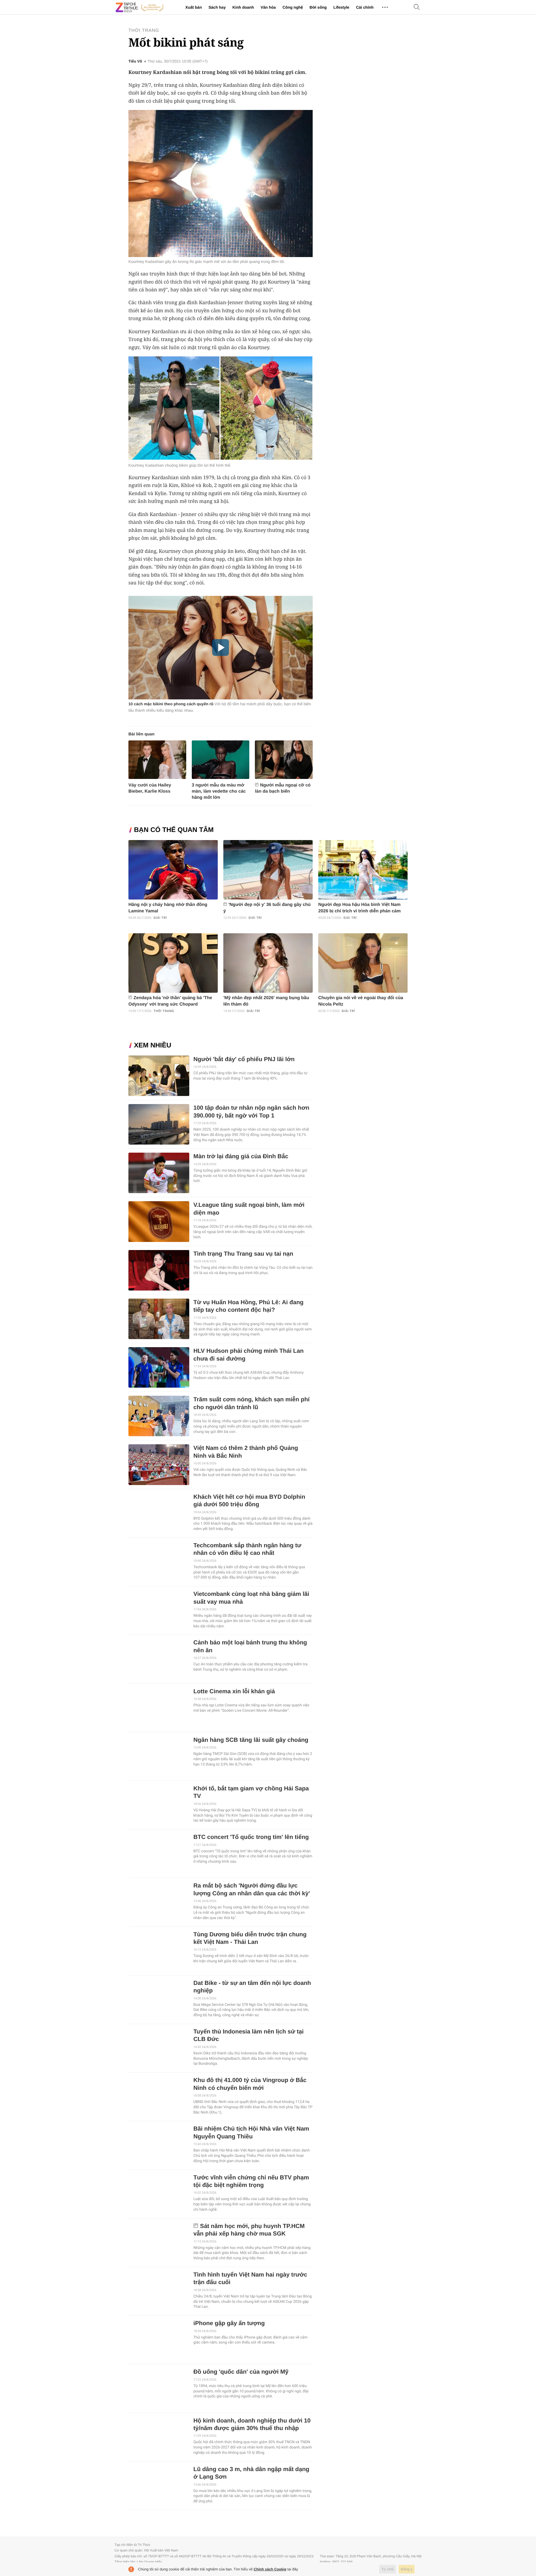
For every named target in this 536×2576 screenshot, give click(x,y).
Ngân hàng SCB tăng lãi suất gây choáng (251, 1740)
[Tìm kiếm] (417, 7)
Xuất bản (194, 7)
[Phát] (221, 647)
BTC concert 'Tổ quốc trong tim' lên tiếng (251, 1837)
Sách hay (217, 7)
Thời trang (144, 31)
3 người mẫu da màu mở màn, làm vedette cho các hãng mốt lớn (219, 791)
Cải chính (365, 7)
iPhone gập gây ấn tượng (229, 2323)
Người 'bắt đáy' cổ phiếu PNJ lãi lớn (244, 1059)
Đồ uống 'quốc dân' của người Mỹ (241, 2372)
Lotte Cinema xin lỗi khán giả (234, 1691)
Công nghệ (293, 7)
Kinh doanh (243, 7)
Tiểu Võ (135, 61)
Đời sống (318, 7)
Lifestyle (341, 7)
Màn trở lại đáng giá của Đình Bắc (241, 1156)
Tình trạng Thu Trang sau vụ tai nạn (243, 1254)
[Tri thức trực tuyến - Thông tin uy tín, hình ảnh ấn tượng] (140, 7)
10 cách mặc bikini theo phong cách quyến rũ (171, 704)
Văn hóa (268, 7)
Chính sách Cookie (270, 2569)
